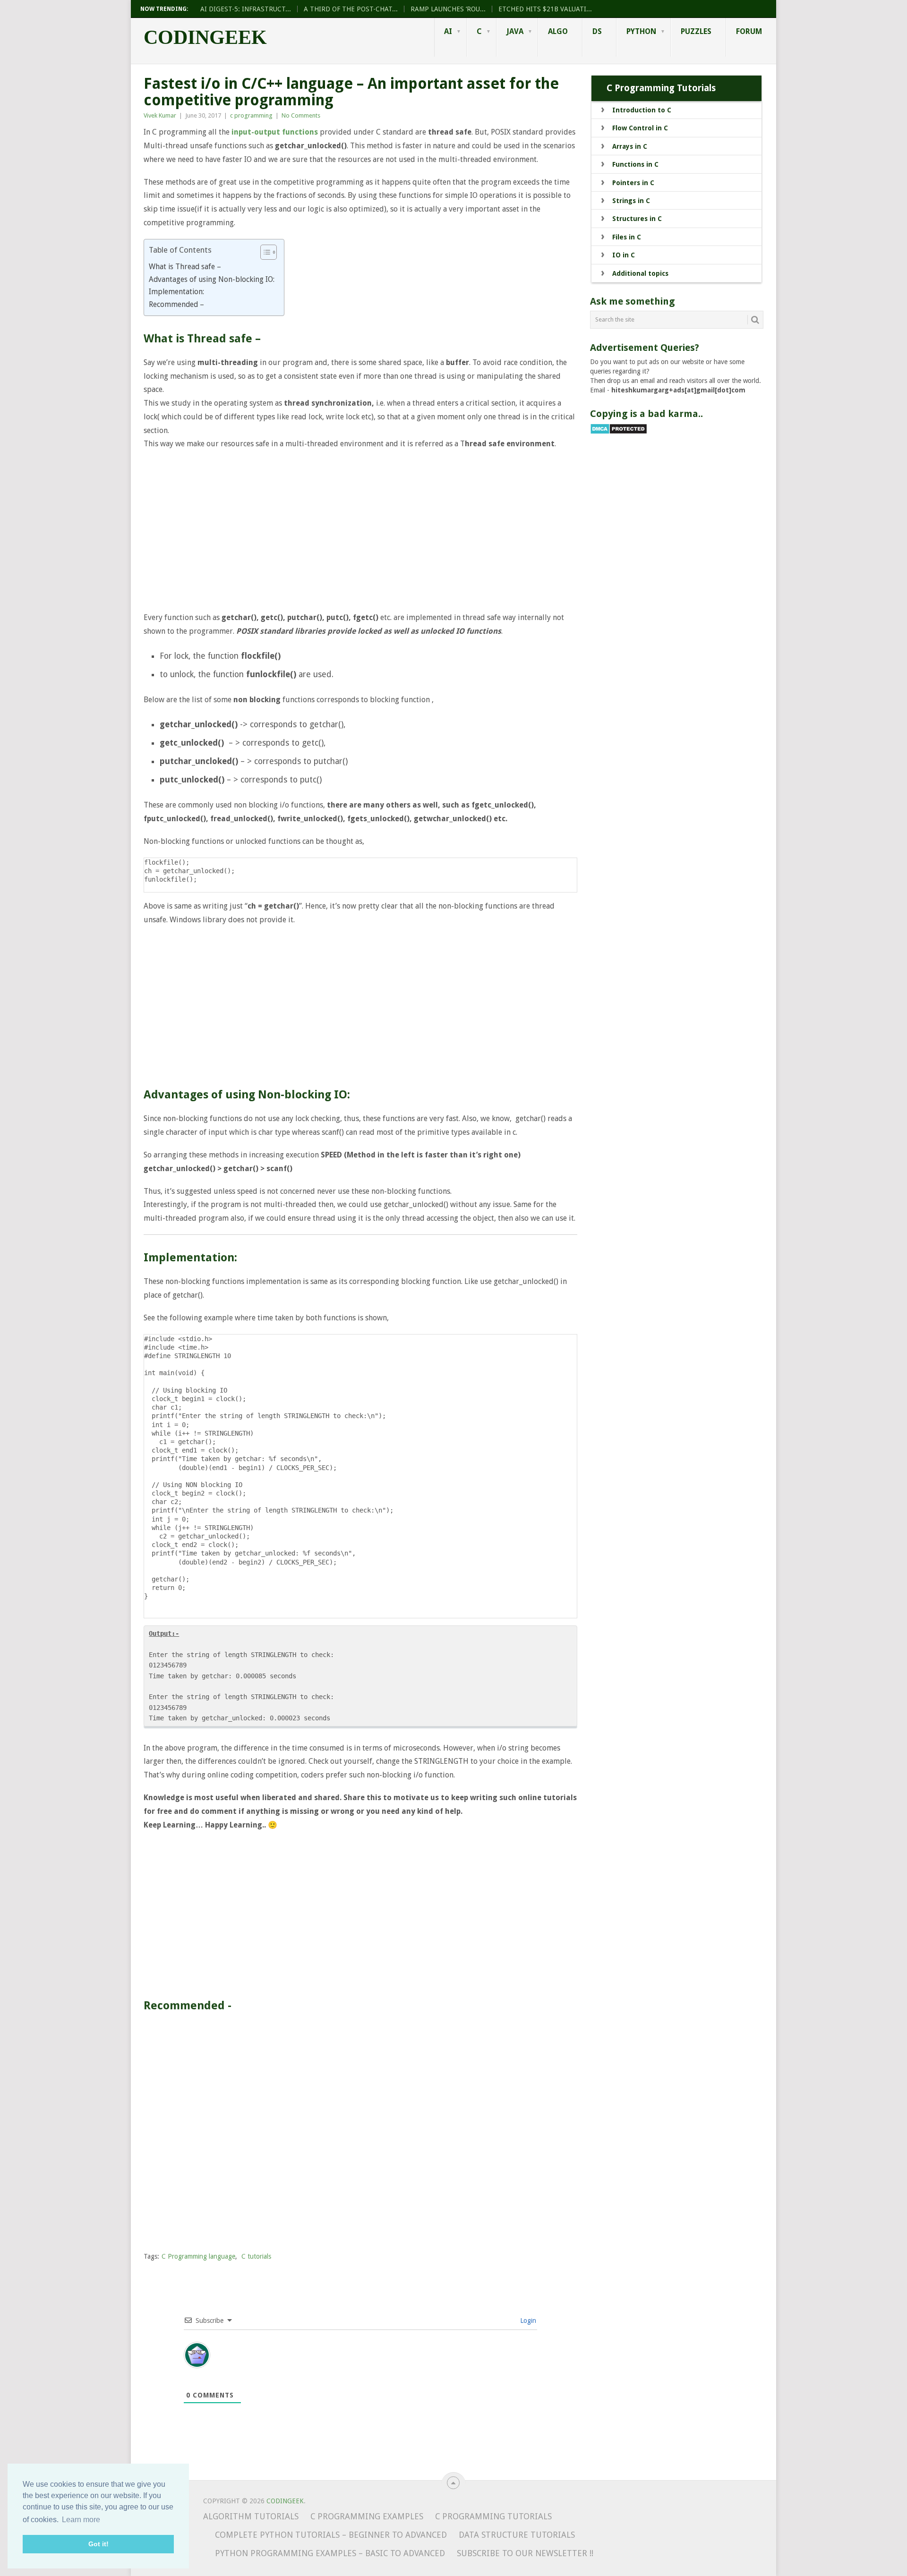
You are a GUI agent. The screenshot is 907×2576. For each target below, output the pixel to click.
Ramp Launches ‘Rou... (448, 9)
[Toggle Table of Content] (264, 252)
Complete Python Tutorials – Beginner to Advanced (331, 2535)
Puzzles (696, 31)
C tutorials (256, 2256)
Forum (749, 31)
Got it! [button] (98, 2544)
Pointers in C (633, 183)
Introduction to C (642, 110)
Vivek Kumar (160, 115)
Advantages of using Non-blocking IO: (212, 279)
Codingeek (205, 37)
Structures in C (637, 219)
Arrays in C (630, 146)
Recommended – (176, 304)
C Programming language (198, 2256)
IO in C (624, 255)
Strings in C (631, 201)
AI (448, 31)
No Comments (301, 115)
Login (527, 2321)
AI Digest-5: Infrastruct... (246, 9)
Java (515, 31)
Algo (558, 31)
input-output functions (275, 132)
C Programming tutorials (493, 2516)
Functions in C (635, 164)
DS (597, 31)
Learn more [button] (81, 2520)
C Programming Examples (367, 2516)
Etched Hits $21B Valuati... (545, 9)
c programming (251, 115)
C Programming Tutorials (661, 88)
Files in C (627, 237)
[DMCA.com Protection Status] (619, 432)
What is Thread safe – (185, 267)
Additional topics (640, 273)
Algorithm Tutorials (251, 2516)
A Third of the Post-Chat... (351, 9)
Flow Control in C (640, 128)
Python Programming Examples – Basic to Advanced (330, 2553)
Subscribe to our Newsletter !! (525, 2553)
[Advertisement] (360, 531)
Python (641, 31)
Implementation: (176, 292)
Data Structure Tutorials (517, 2535)
